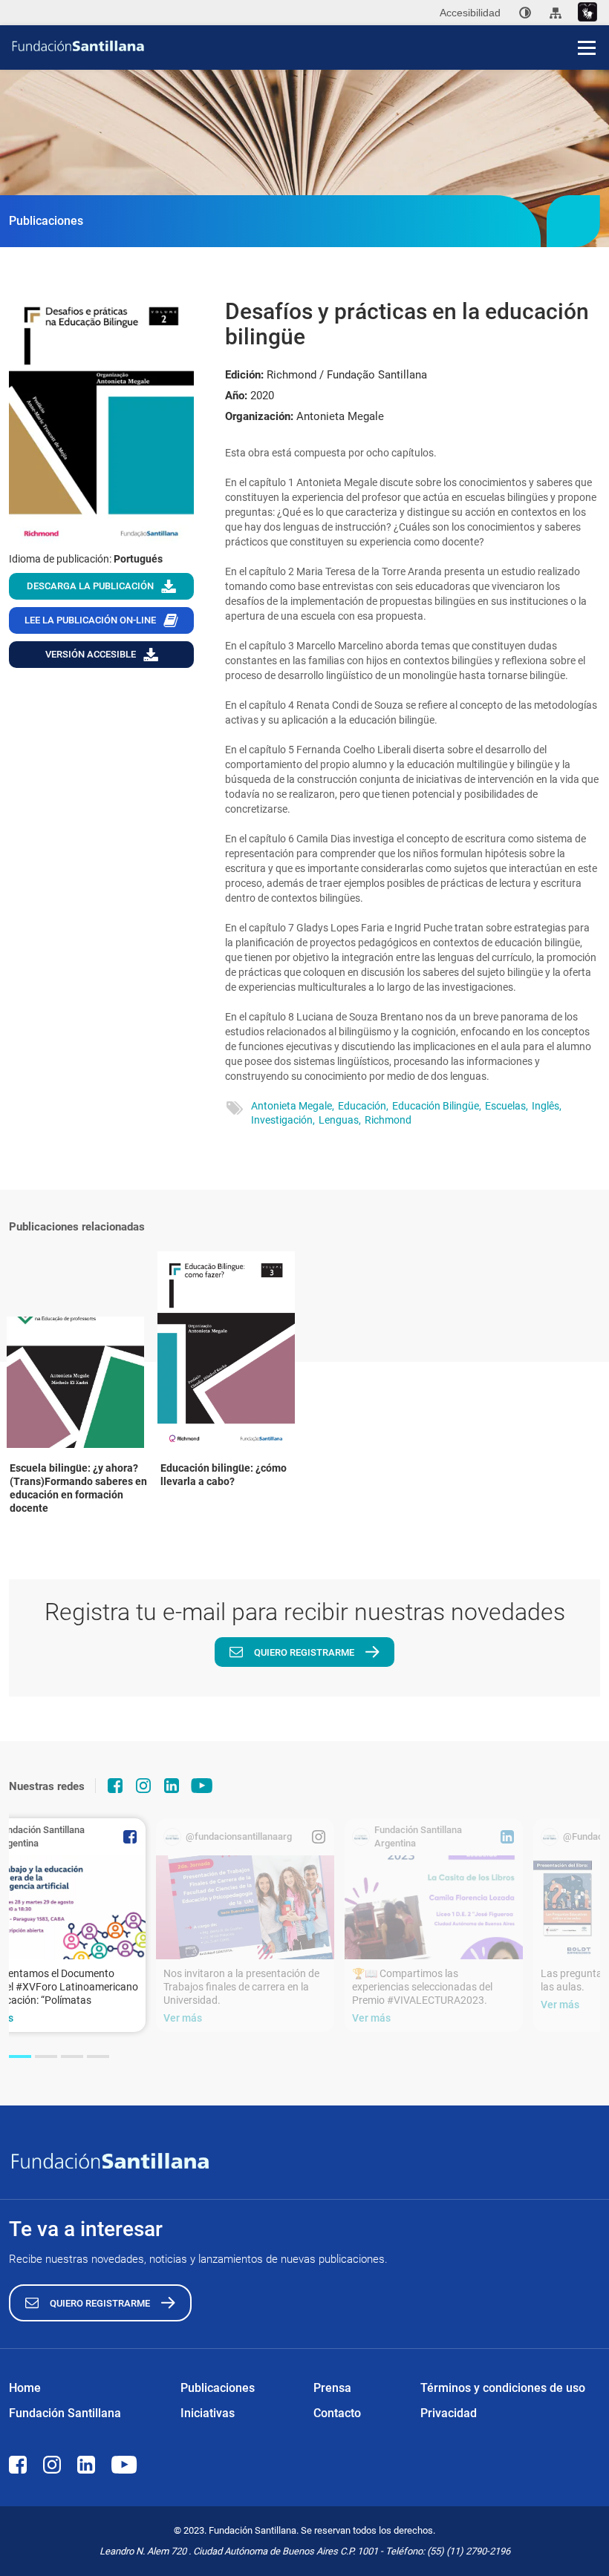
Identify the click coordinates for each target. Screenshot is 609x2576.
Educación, (363, 1106)
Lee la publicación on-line (90, 620)
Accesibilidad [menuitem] (470, 13)
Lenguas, (340, 1120)
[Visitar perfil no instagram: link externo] (143, 1786)
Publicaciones (218, 2388)
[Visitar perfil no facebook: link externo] (115, 1786)
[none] (525, 13)
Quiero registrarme (304, 1652)
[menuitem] (525, 13)
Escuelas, (507, 1106)
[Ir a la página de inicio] (310, 46)
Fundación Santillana (65, 2413)
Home (25, 2388)
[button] (20, 2056)
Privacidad (449, 2413)
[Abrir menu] (587, 47)
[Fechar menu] (587, 22)
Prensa (332, 2388)
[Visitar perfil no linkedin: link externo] (172, 1786)
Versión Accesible (91, 654)
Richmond (388, 1120)
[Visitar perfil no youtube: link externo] (202, 1786)
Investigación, (283, 1120)
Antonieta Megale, (293, 1106)
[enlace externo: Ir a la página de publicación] (245, 1907)
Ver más (183, 2018)
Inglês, (547, 1106)
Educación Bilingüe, (437, 1106)
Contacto (337, 2413)
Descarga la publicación (90, 586)
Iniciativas (208, 2413)
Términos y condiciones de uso (503, 2388)
